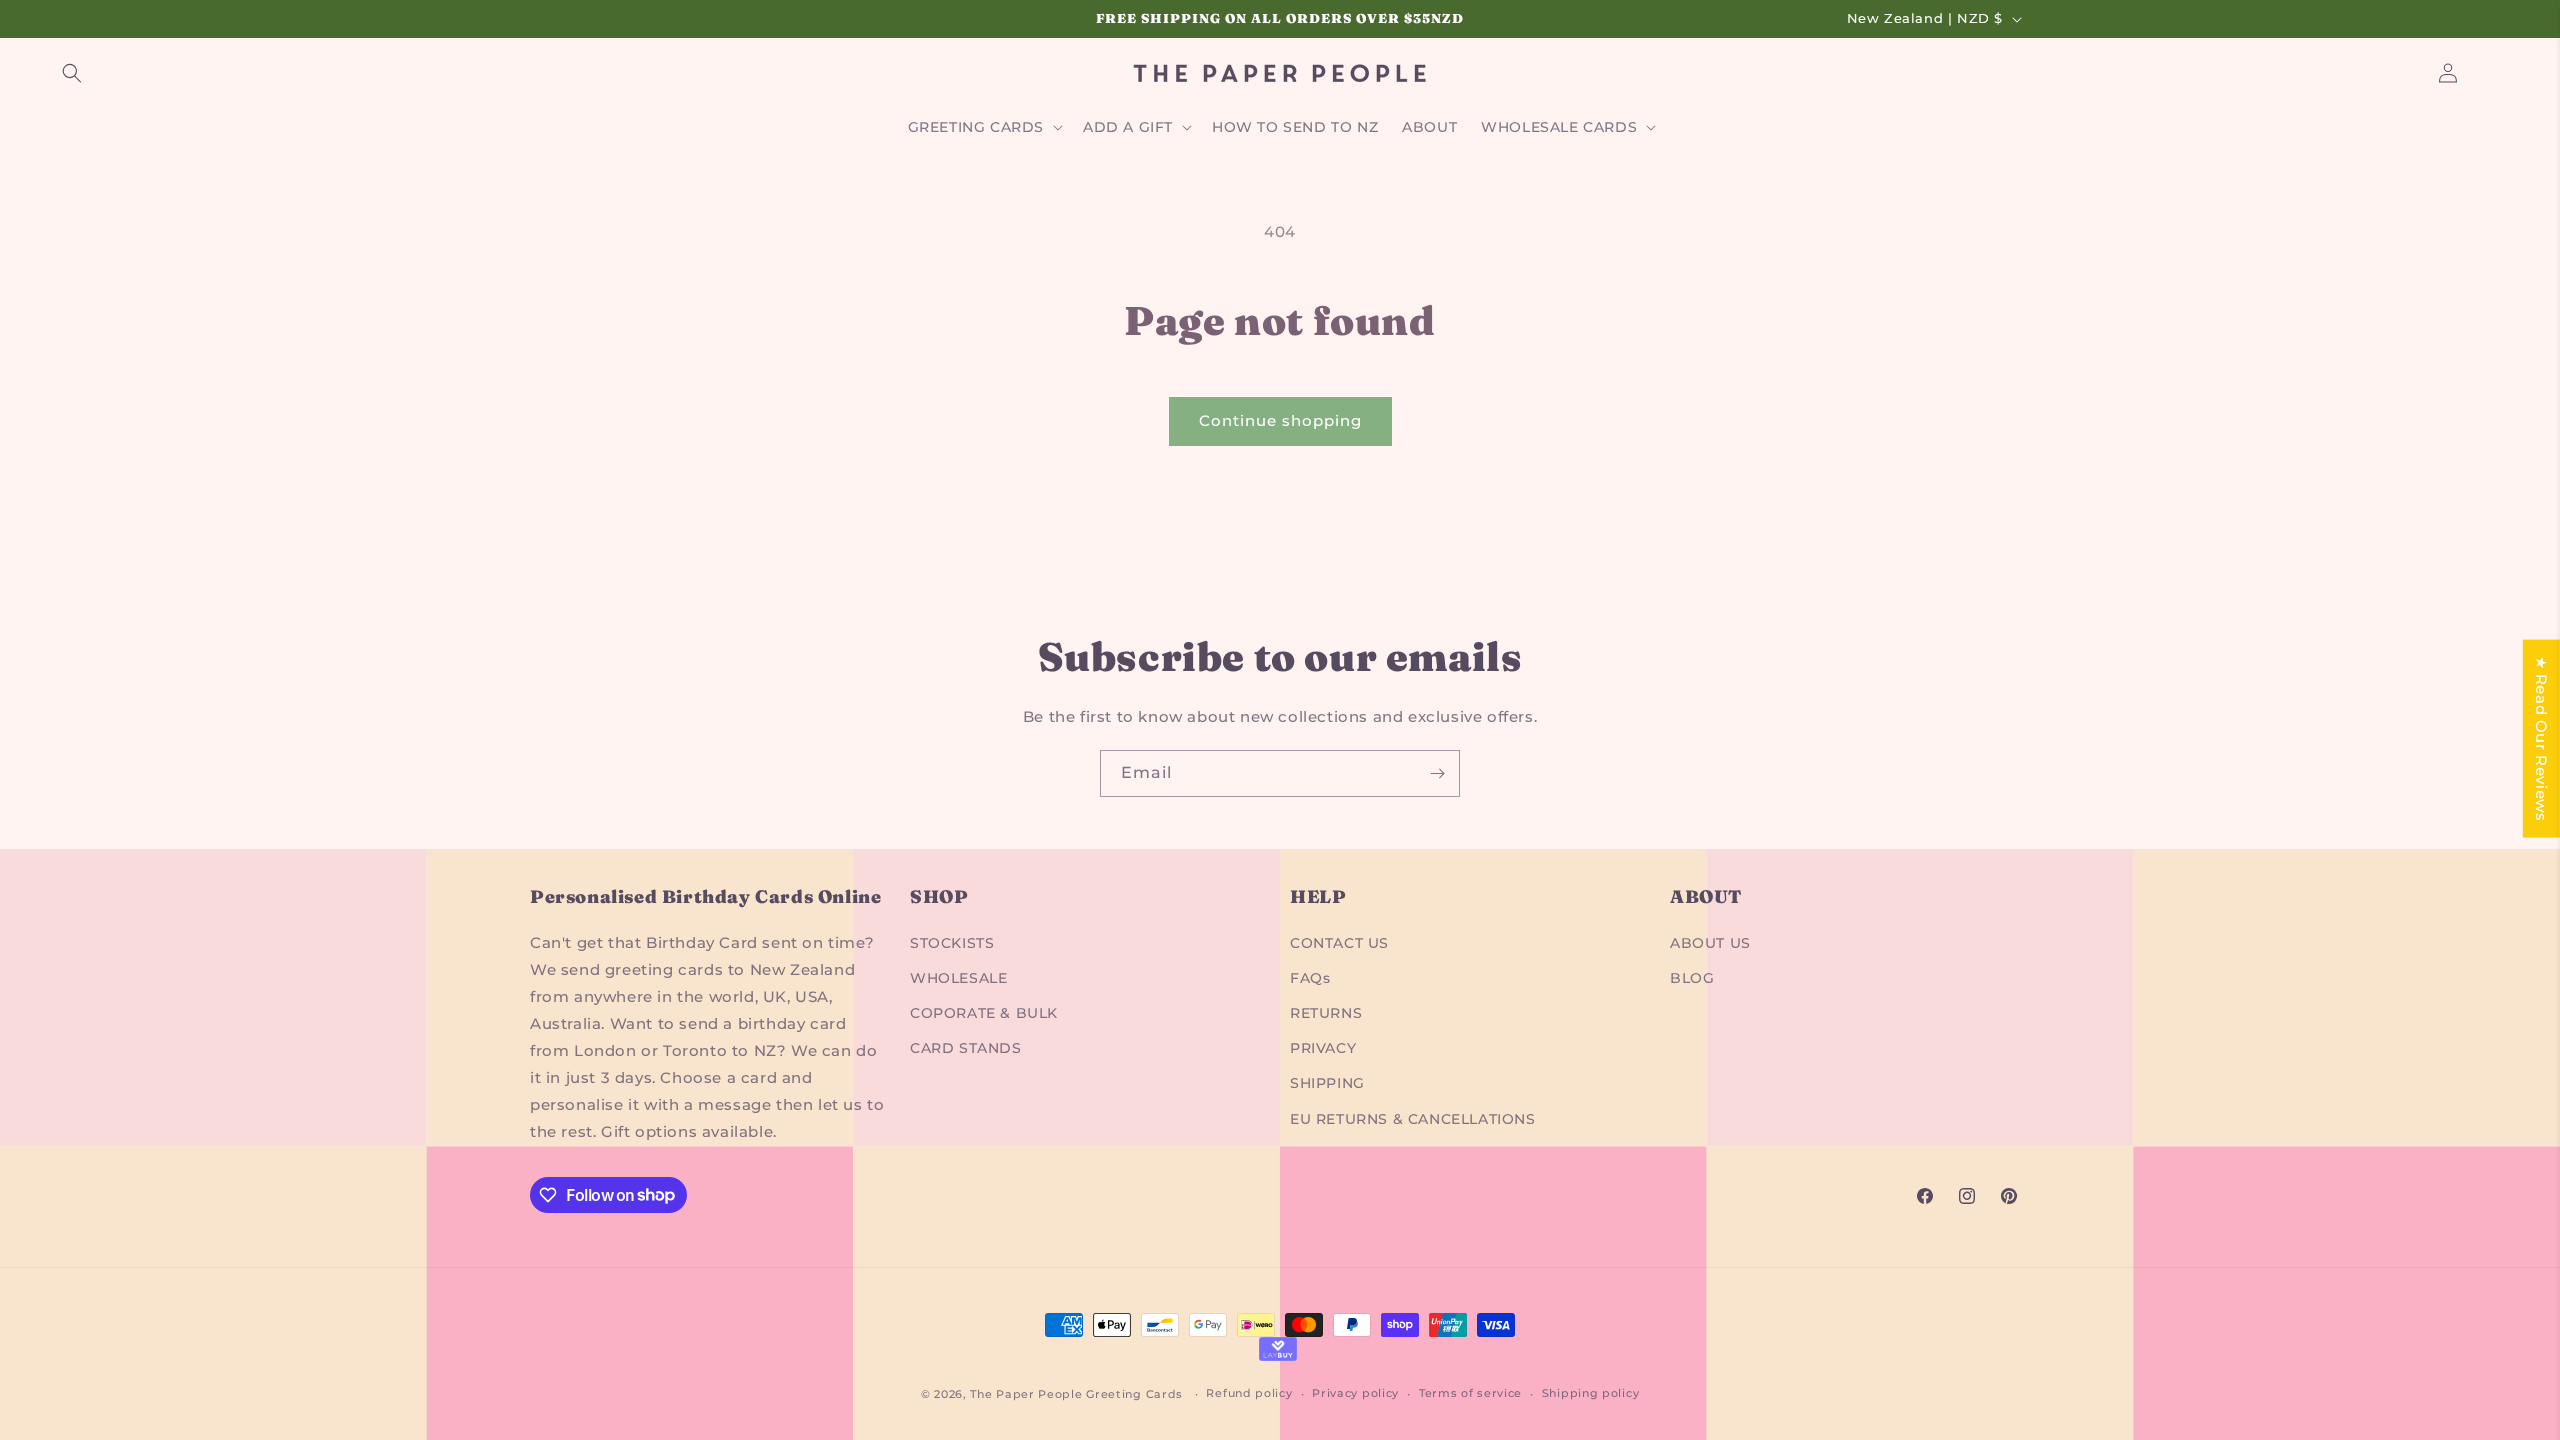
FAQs (1310, 978)
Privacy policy (1355, 1393)
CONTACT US (1339, 943)
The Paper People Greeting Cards (1076, 1394)
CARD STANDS (966, 1048)
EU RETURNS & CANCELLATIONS (1413, 1119)
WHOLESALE (958, 978)
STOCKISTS (952, 943)
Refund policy (1249, 1393)
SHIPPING (1327, 1083)
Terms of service (1470, 1393)
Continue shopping (1280, 420)
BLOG (1692, 978)
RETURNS (1326, 1013)
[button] (72, 73)
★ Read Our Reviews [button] (2541, 739)
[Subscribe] (1437, 773)
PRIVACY (1323, 1048)
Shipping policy (1591, 1393)
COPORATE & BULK (984, 1013)
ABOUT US (1710, 943)
